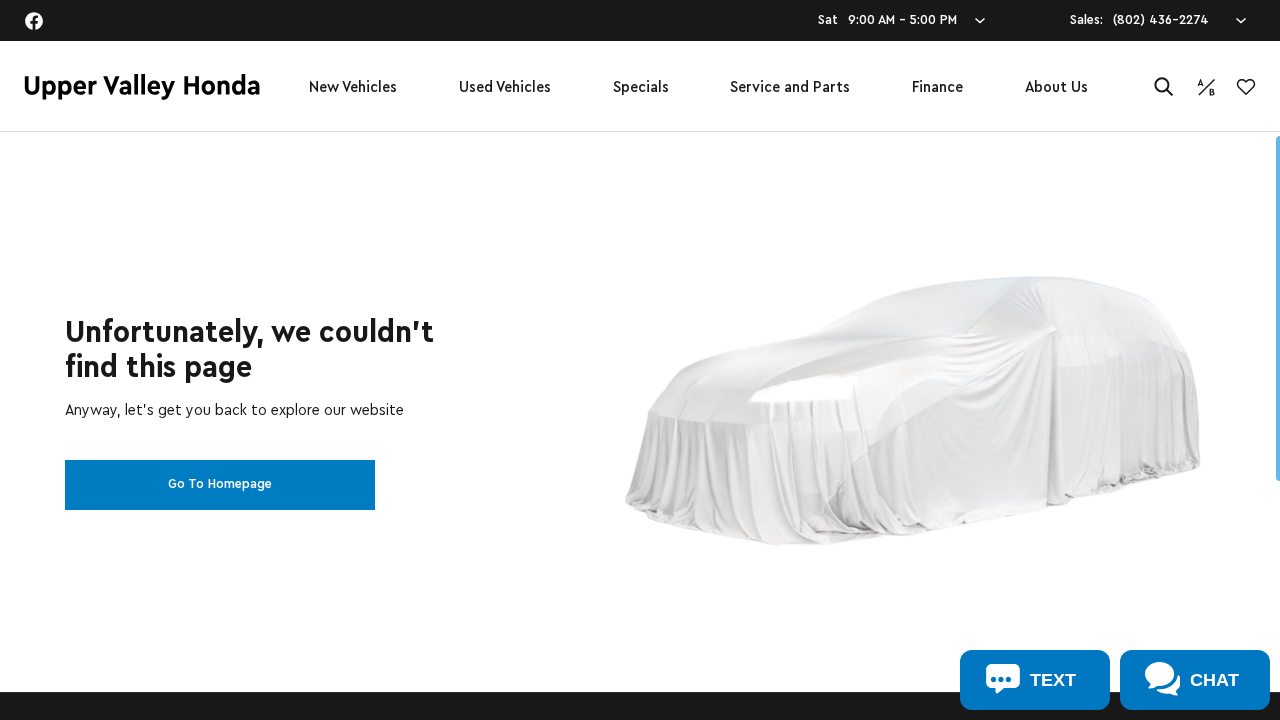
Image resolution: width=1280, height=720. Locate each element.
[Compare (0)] (1206, 87)
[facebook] (34, 21)
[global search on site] (1164, 86)
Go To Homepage (220, 484)
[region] (640, 426)
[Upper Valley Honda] (142, 87)
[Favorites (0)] (1246, 87)
